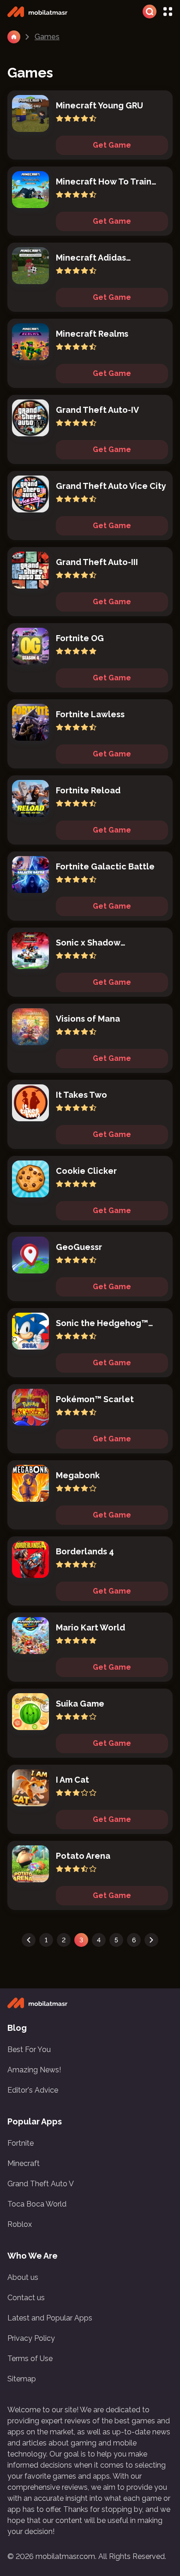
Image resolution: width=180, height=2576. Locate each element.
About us (23, 2277)
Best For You (29, 2049)
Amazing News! (34, 2070)
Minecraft (24, 2163)
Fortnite (21, 2143)
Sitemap (22, 2379)
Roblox (20, 2224)
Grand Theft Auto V (41, 2184)
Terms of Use (30, 2359)
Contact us (26, 2298)
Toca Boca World (37, 2204)
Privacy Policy (31, 2338)
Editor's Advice (33, 2090)
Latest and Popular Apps (50, 2318)
